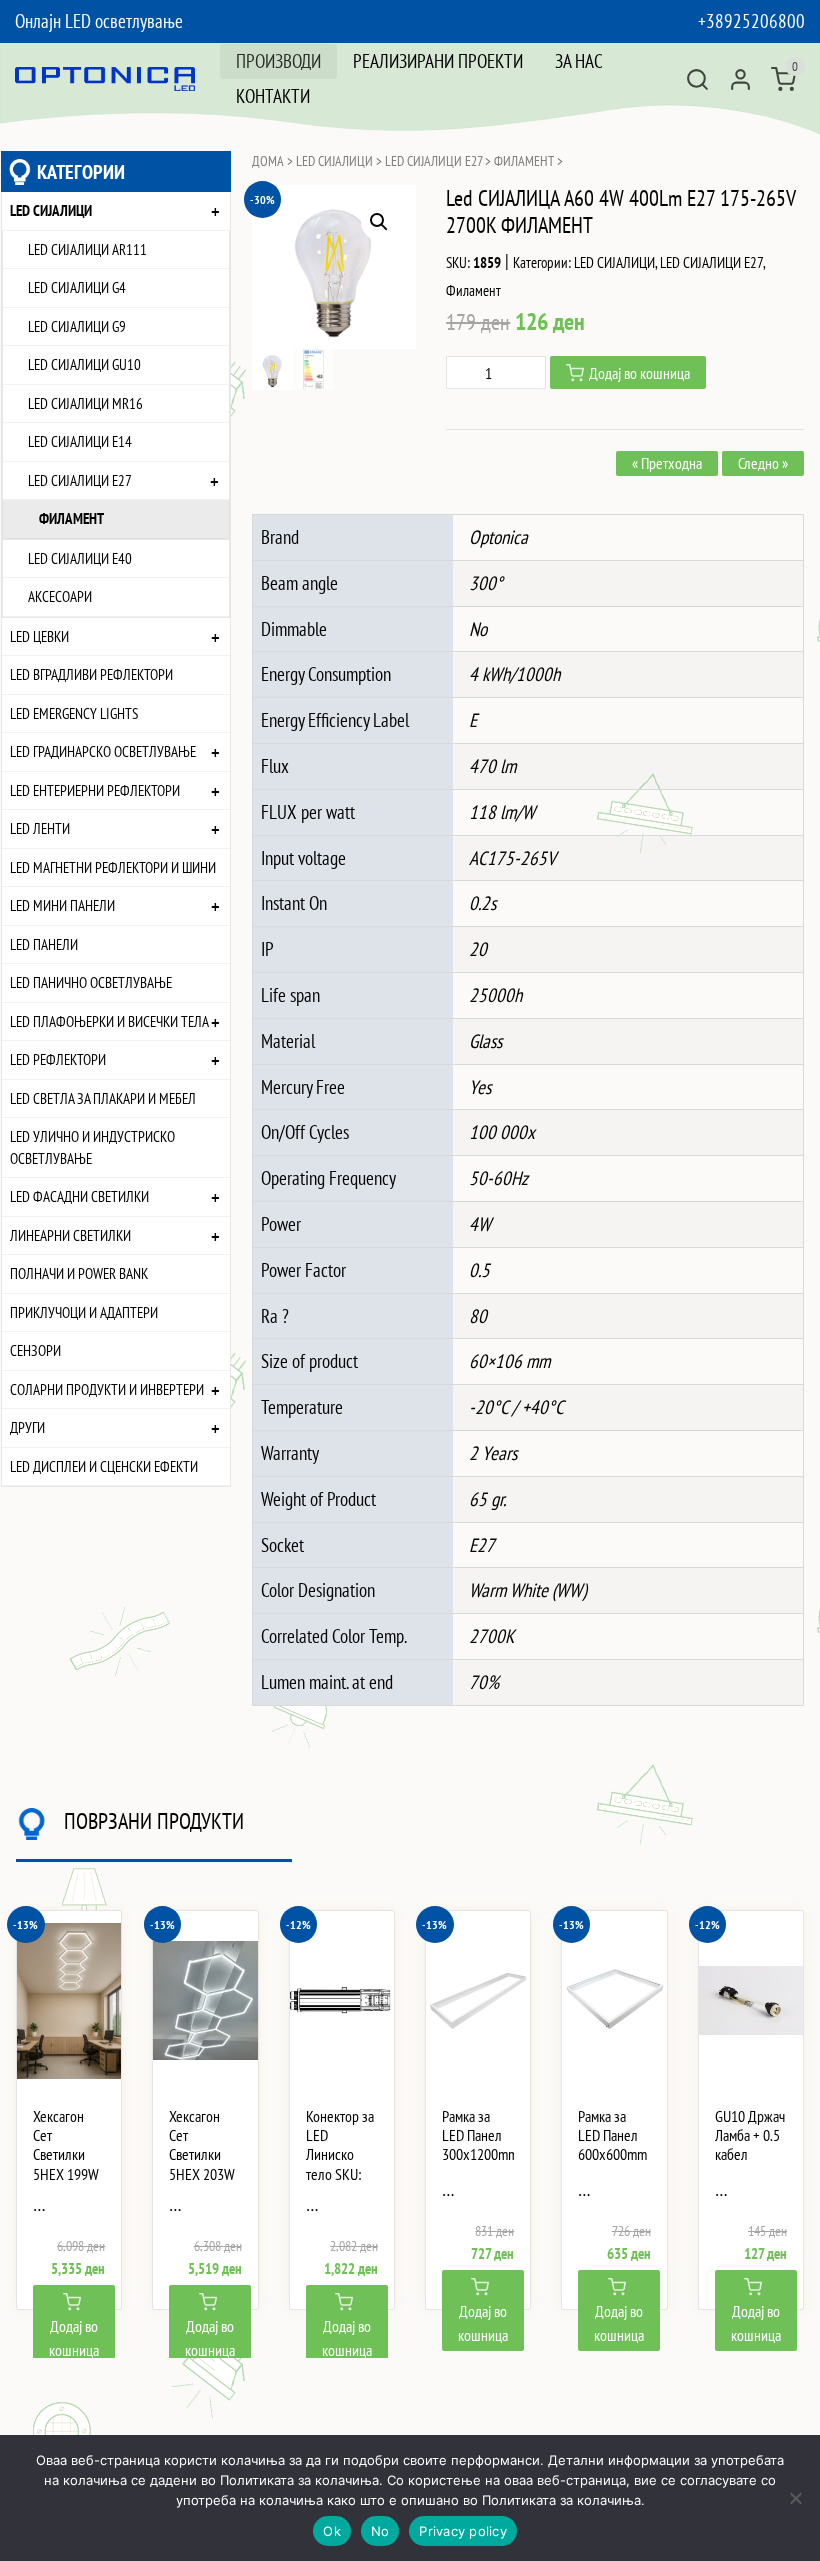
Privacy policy (463, 2531)
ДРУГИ (27, 1427)
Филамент (71, 518)
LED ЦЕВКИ (39, 636)
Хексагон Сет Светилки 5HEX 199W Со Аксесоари (66, 2164)
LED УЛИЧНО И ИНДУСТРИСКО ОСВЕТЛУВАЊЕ (92, 1147)
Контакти (273, 95)
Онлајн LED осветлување (99, 20)
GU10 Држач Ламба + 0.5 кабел (750, 2135)
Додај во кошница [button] (74, 2338)
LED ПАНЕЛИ (44, 944)
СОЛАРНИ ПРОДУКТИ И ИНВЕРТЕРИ (107, 1389)
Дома (268, 161)
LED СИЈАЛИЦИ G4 (77, 287)
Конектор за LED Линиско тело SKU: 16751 (340, 2155)
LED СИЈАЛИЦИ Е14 (80, 441)
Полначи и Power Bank (79, 1273)
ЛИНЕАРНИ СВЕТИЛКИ (70, 1235)
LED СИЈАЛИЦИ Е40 (80, 558)
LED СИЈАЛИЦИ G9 (77, 326)
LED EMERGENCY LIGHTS (74, 713)
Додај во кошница (639, 373)
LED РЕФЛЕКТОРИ (58, 1059)
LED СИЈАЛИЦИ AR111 (87, 249)
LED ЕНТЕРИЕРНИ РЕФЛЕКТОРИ (95, 790)
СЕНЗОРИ (35, 1350)
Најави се (740, 79)
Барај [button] (697, 79)
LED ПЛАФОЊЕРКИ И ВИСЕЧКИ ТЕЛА (109, 1021)
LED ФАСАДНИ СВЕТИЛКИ (79, 1196)
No (380, 2531)
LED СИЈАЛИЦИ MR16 (85, 403)
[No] (795, 2498)
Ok (332, 2531)
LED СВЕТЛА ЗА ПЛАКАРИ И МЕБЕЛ (103, 1098)
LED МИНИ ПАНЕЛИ (62, 905)
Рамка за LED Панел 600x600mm (612, 2135)
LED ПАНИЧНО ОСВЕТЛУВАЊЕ (91, 982)
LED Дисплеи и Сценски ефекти (104, 1466)
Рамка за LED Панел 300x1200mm (478, 2135)
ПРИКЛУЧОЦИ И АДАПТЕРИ (84, 1312)
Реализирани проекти (438, 60)
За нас (579, 60)
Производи (278, 60)
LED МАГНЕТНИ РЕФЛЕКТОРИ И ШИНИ (113, 867)
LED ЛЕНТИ (40, 828)
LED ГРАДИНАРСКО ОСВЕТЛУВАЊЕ (103, 751)
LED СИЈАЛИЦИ (51, 210)
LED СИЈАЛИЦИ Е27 (80, 480)
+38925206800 (751, 20)
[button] (379, 222)
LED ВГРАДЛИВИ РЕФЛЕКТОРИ (91, 674)
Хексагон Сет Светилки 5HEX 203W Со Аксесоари (202, 2164)
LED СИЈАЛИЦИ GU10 (84, 364)
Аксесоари (60, 596)
